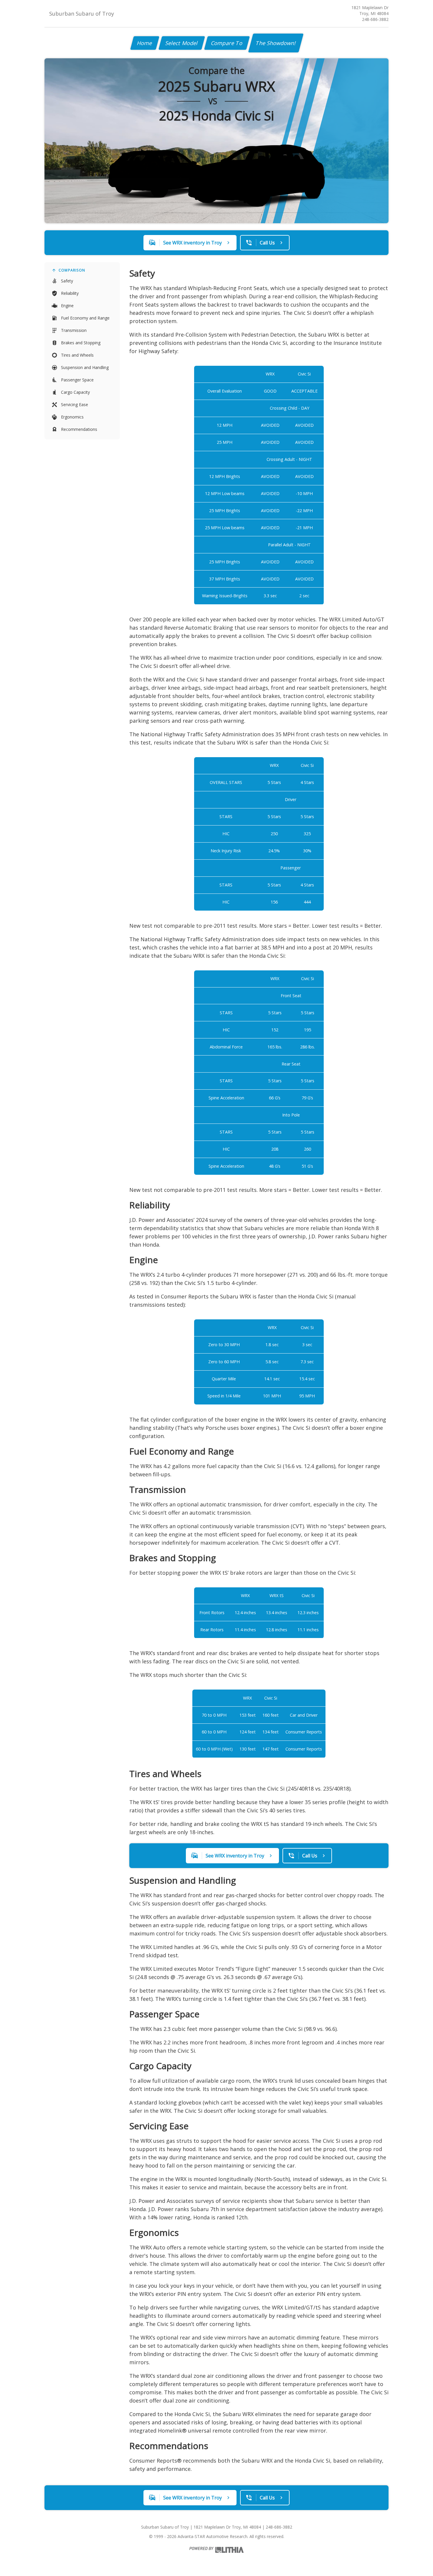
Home (145, 43)
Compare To (227, 43)
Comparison (72, 270)
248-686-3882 (375, 19)
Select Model (182, 43)
